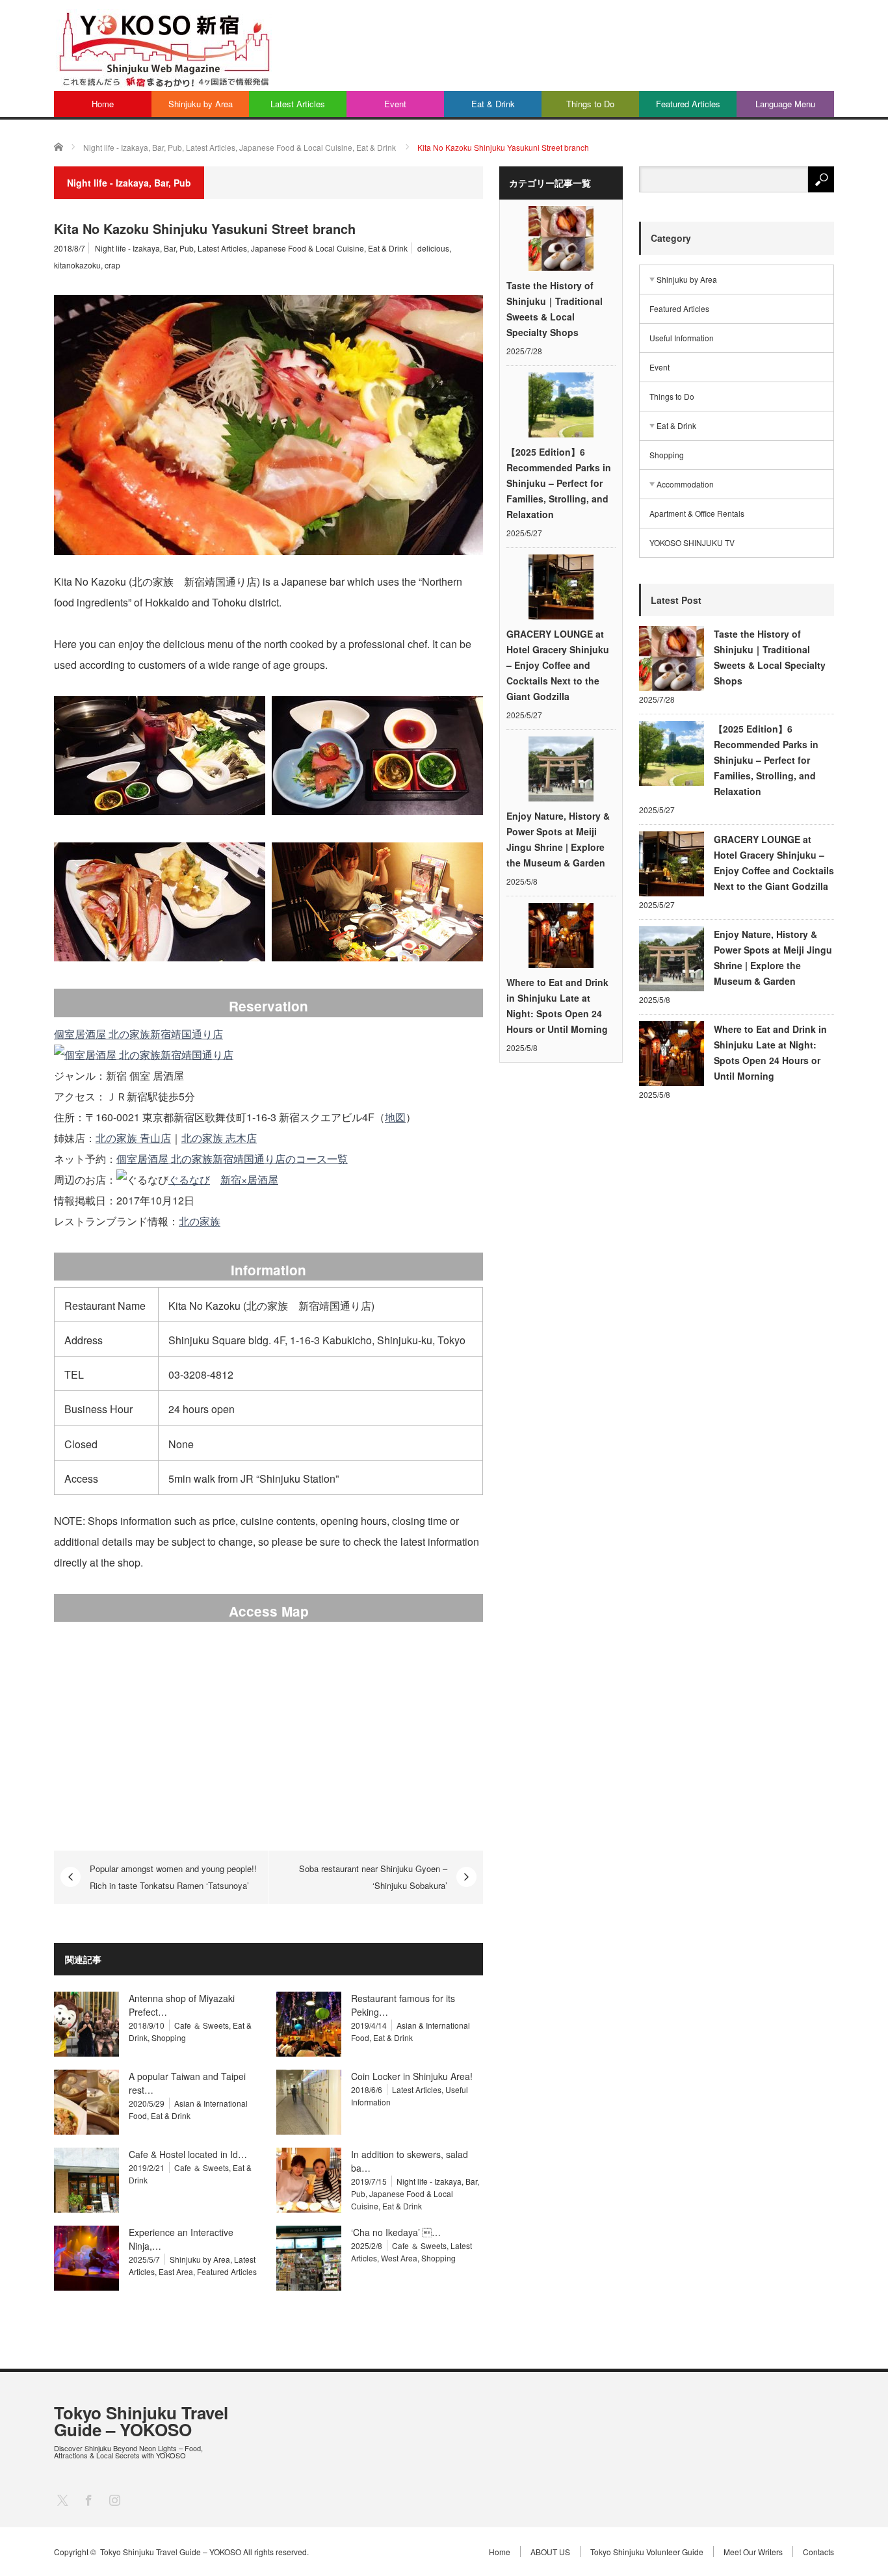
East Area (176, 2271)
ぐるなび (189, 1179)
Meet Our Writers (753, 2552)
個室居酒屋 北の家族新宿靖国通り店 (138, 1034)
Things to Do (590, 104)
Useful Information (682, 338)
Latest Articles (298, 104)
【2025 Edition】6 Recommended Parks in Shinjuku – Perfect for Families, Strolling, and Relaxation (559, 483)
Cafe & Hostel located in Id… (188, 2154)
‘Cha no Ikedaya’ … (396, 2232)
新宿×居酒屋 (249, 1179)
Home (103, 104)
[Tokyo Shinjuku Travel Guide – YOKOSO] (164, 49)
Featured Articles (688, 104)
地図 (395, 1117)
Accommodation (685, 484)
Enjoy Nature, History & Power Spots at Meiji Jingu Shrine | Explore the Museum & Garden (558, 839)
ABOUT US (550, 2552)
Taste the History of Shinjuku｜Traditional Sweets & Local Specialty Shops (555, 309)
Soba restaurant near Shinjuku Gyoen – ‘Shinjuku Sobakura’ (373, 1877)
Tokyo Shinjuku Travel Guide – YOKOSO (141, 2421)
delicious (433, 248)
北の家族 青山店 (133, 1138)
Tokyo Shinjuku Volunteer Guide (647, 2552)
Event (395, 104)
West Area (399, 2258)
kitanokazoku (77, 265)
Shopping (169, 2037)
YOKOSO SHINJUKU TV (692, 542)
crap (112, 265)
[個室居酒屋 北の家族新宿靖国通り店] (144, 1055)
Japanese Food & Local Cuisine (307, 248)
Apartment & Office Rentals (697, 513)
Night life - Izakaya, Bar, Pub (144, 248)
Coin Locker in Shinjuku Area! (412, 2076)
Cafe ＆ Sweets (202, 2025)
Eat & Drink (493, 104)
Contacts (818, 2552)
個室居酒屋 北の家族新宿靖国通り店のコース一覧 (232, 1159)
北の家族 (200, 1221)
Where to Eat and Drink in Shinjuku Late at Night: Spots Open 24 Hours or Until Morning (557, 1006)
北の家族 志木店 (219, 1138)
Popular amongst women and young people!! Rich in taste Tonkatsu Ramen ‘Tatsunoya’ (173, 1877)
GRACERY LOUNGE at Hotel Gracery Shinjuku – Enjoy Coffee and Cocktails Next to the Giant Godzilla (558, 665)
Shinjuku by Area (201, 104)
